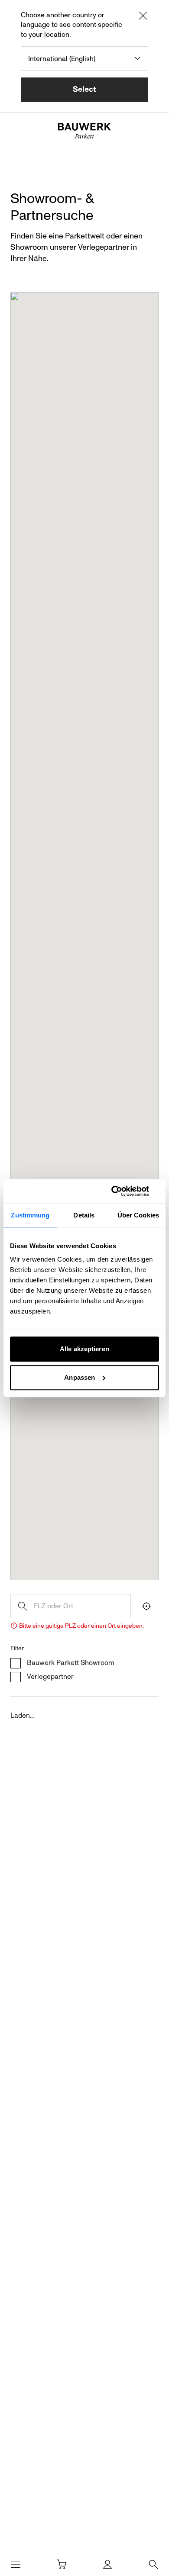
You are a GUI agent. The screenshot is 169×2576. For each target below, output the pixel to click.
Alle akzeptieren (84, 1349)
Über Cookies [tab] (138, 1215)
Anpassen (80, 1377)
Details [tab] (84, 1215)
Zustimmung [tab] (30, 1215)
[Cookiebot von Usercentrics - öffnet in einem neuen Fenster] (122, 1191)
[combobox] (84, 58)
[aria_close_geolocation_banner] (143, 17)
